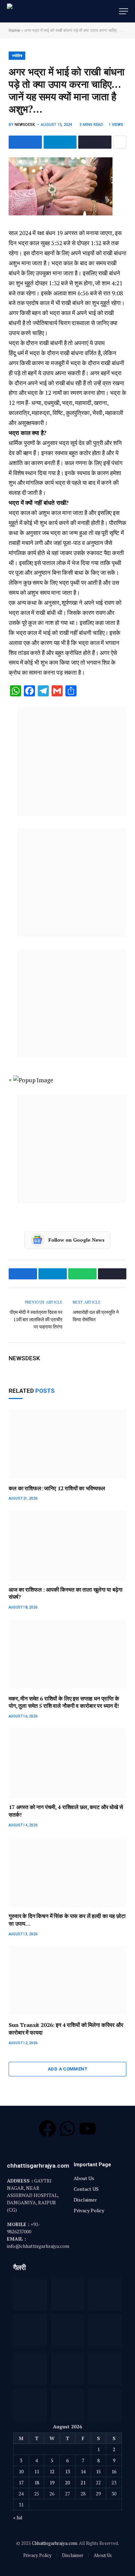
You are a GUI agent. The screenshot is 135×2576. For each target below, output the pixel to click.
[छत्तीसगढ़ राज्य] (38, 11)
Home (14, 30)
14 (83, 2471)
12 (52, 2471)
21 (83, 2482)
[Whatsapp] (67, 2129)
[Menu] (124, 11)
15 (98, 2471)
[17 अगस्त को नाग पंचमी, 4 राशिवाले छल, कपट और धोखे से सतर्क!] (67, 1763)
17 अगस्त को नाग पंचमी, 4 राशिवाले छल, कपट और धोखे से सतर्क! (66, 1811)
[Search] (114, 11)
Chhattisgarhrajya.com (55, 2543)
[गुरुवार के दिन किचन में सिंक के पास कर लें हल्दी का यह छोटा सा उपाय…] (67, 1872)
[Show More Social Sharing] (120, 142)
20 (67, 2482)
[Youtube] (88, 2129)
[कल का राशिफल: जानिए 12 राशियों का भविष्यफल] (67, 1444)
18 (37, 2482)
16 (114, 2471)
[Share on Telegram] (60, 142)
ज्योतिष (17, 56)
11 (37, 2471)
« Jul (18, 2517)
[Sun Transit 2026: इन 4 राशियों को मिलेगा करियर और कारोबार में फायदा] (67, 1981)
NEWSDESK (25, 125)
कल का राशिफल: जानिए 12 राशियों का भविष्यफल (57, 1488)
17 (21, 2482)
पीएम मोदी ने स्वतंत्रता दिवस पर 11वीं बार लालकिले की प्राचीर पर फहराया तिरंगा (36, 1319)
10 (21, 2471)
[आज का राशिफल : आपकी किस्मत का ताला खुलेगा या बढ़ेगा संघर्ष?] (67, 1545)
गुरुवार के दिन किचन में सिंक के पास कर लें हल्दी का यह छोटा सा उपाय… (67, 1920)
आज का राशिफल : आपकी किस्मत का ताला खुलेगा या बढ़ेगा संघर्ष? (65, 1593)
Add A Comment (67, 2069)
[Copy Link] (95, 142)
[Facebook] (47, 2129)
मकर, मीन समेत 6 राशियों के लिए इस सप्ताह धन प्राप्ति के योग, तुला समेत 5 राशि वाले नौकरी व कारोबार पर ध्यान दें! (64, 1702)
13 (67, 2471)
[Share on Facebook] (25, 142)
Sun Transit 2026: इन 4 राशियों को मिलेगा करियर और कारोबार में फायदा (66, 2029)
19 (52, 2482)
